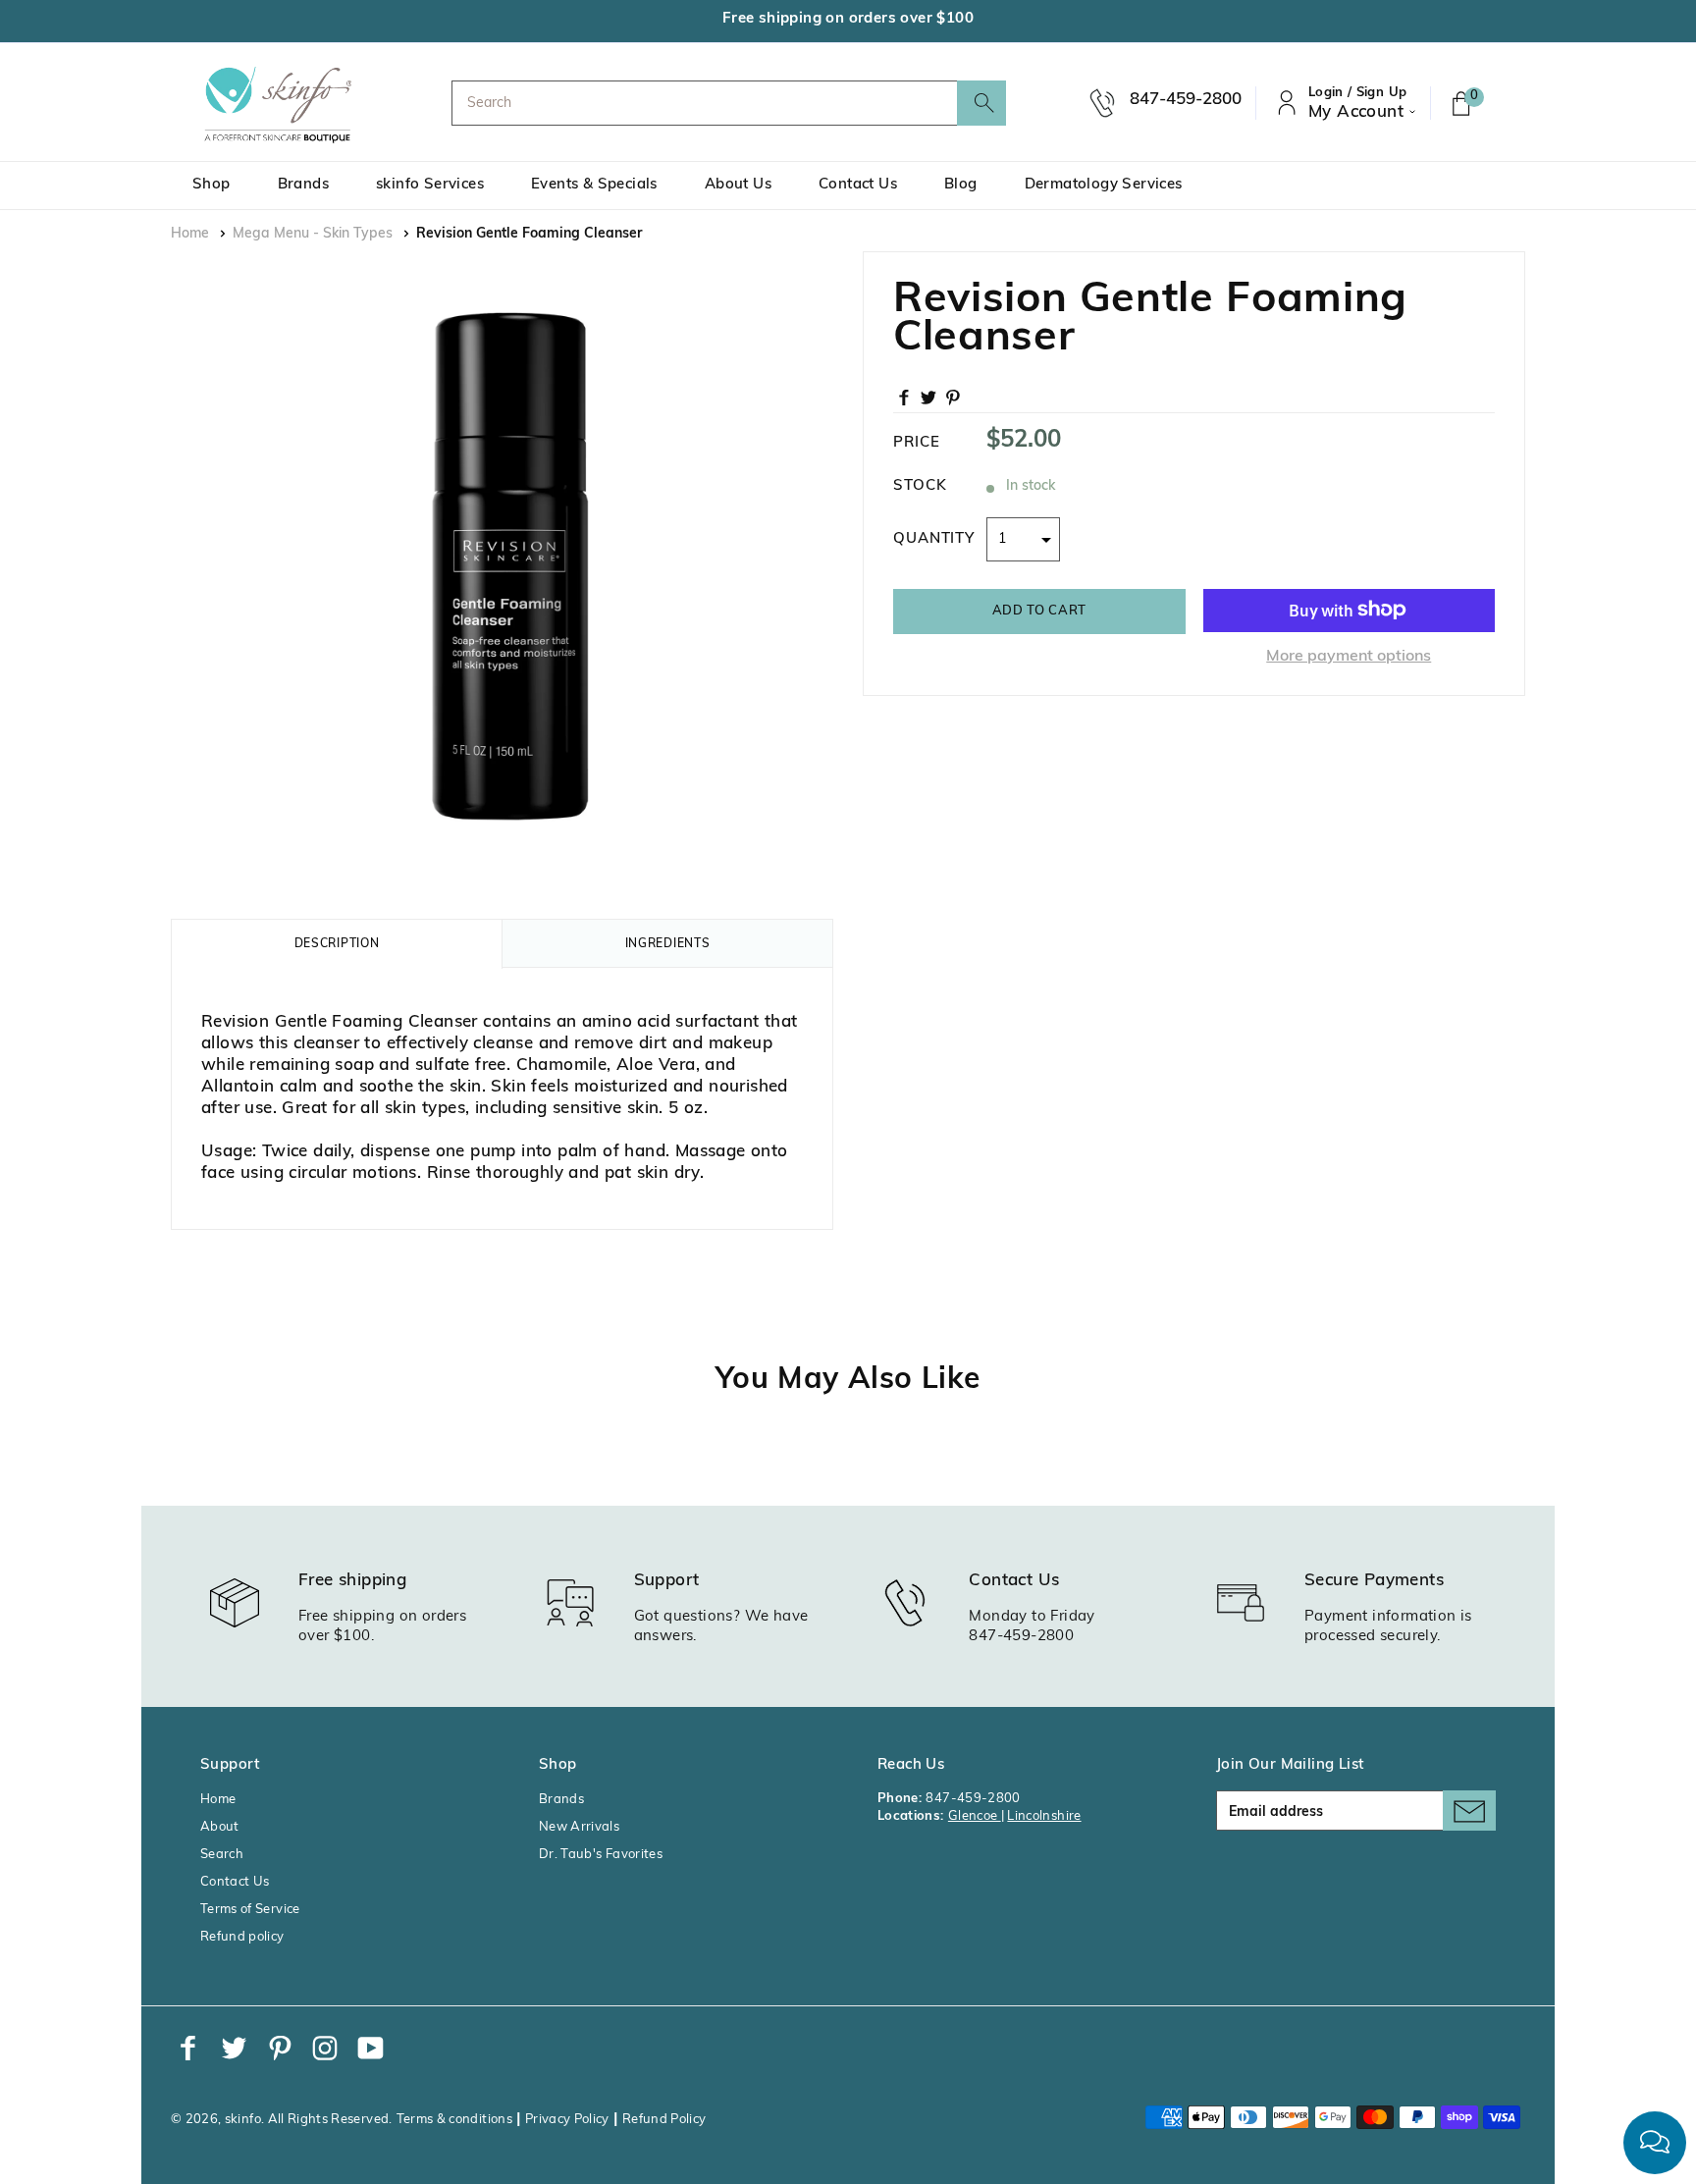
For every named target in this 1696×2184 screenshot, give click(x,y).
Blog (961, 185)
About (220, 1827)
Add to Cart (1039, 610)
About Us (738, 185)
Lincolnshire (1044, 1816)
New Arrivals (579, 1827)
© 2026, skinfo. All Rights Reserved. (282, 2120)
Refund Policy (664, 2120)
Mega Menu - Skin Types (313, 234)
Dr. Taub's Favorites (601, 1855)
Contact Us (858, 185)
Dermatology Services (1104, 185)
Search (222, 1855)
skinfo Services (430, 185)
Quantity (934, 538)
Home (190, 234)
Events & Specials (594, 185)
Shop (212, 185)
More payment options (1349, 656)
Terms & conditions (454, 2120)
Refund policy (242, 1937)
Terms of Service (250, 1910)
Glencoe (975, 1816)
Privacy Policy (567, 2120)
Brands (303, 185)
